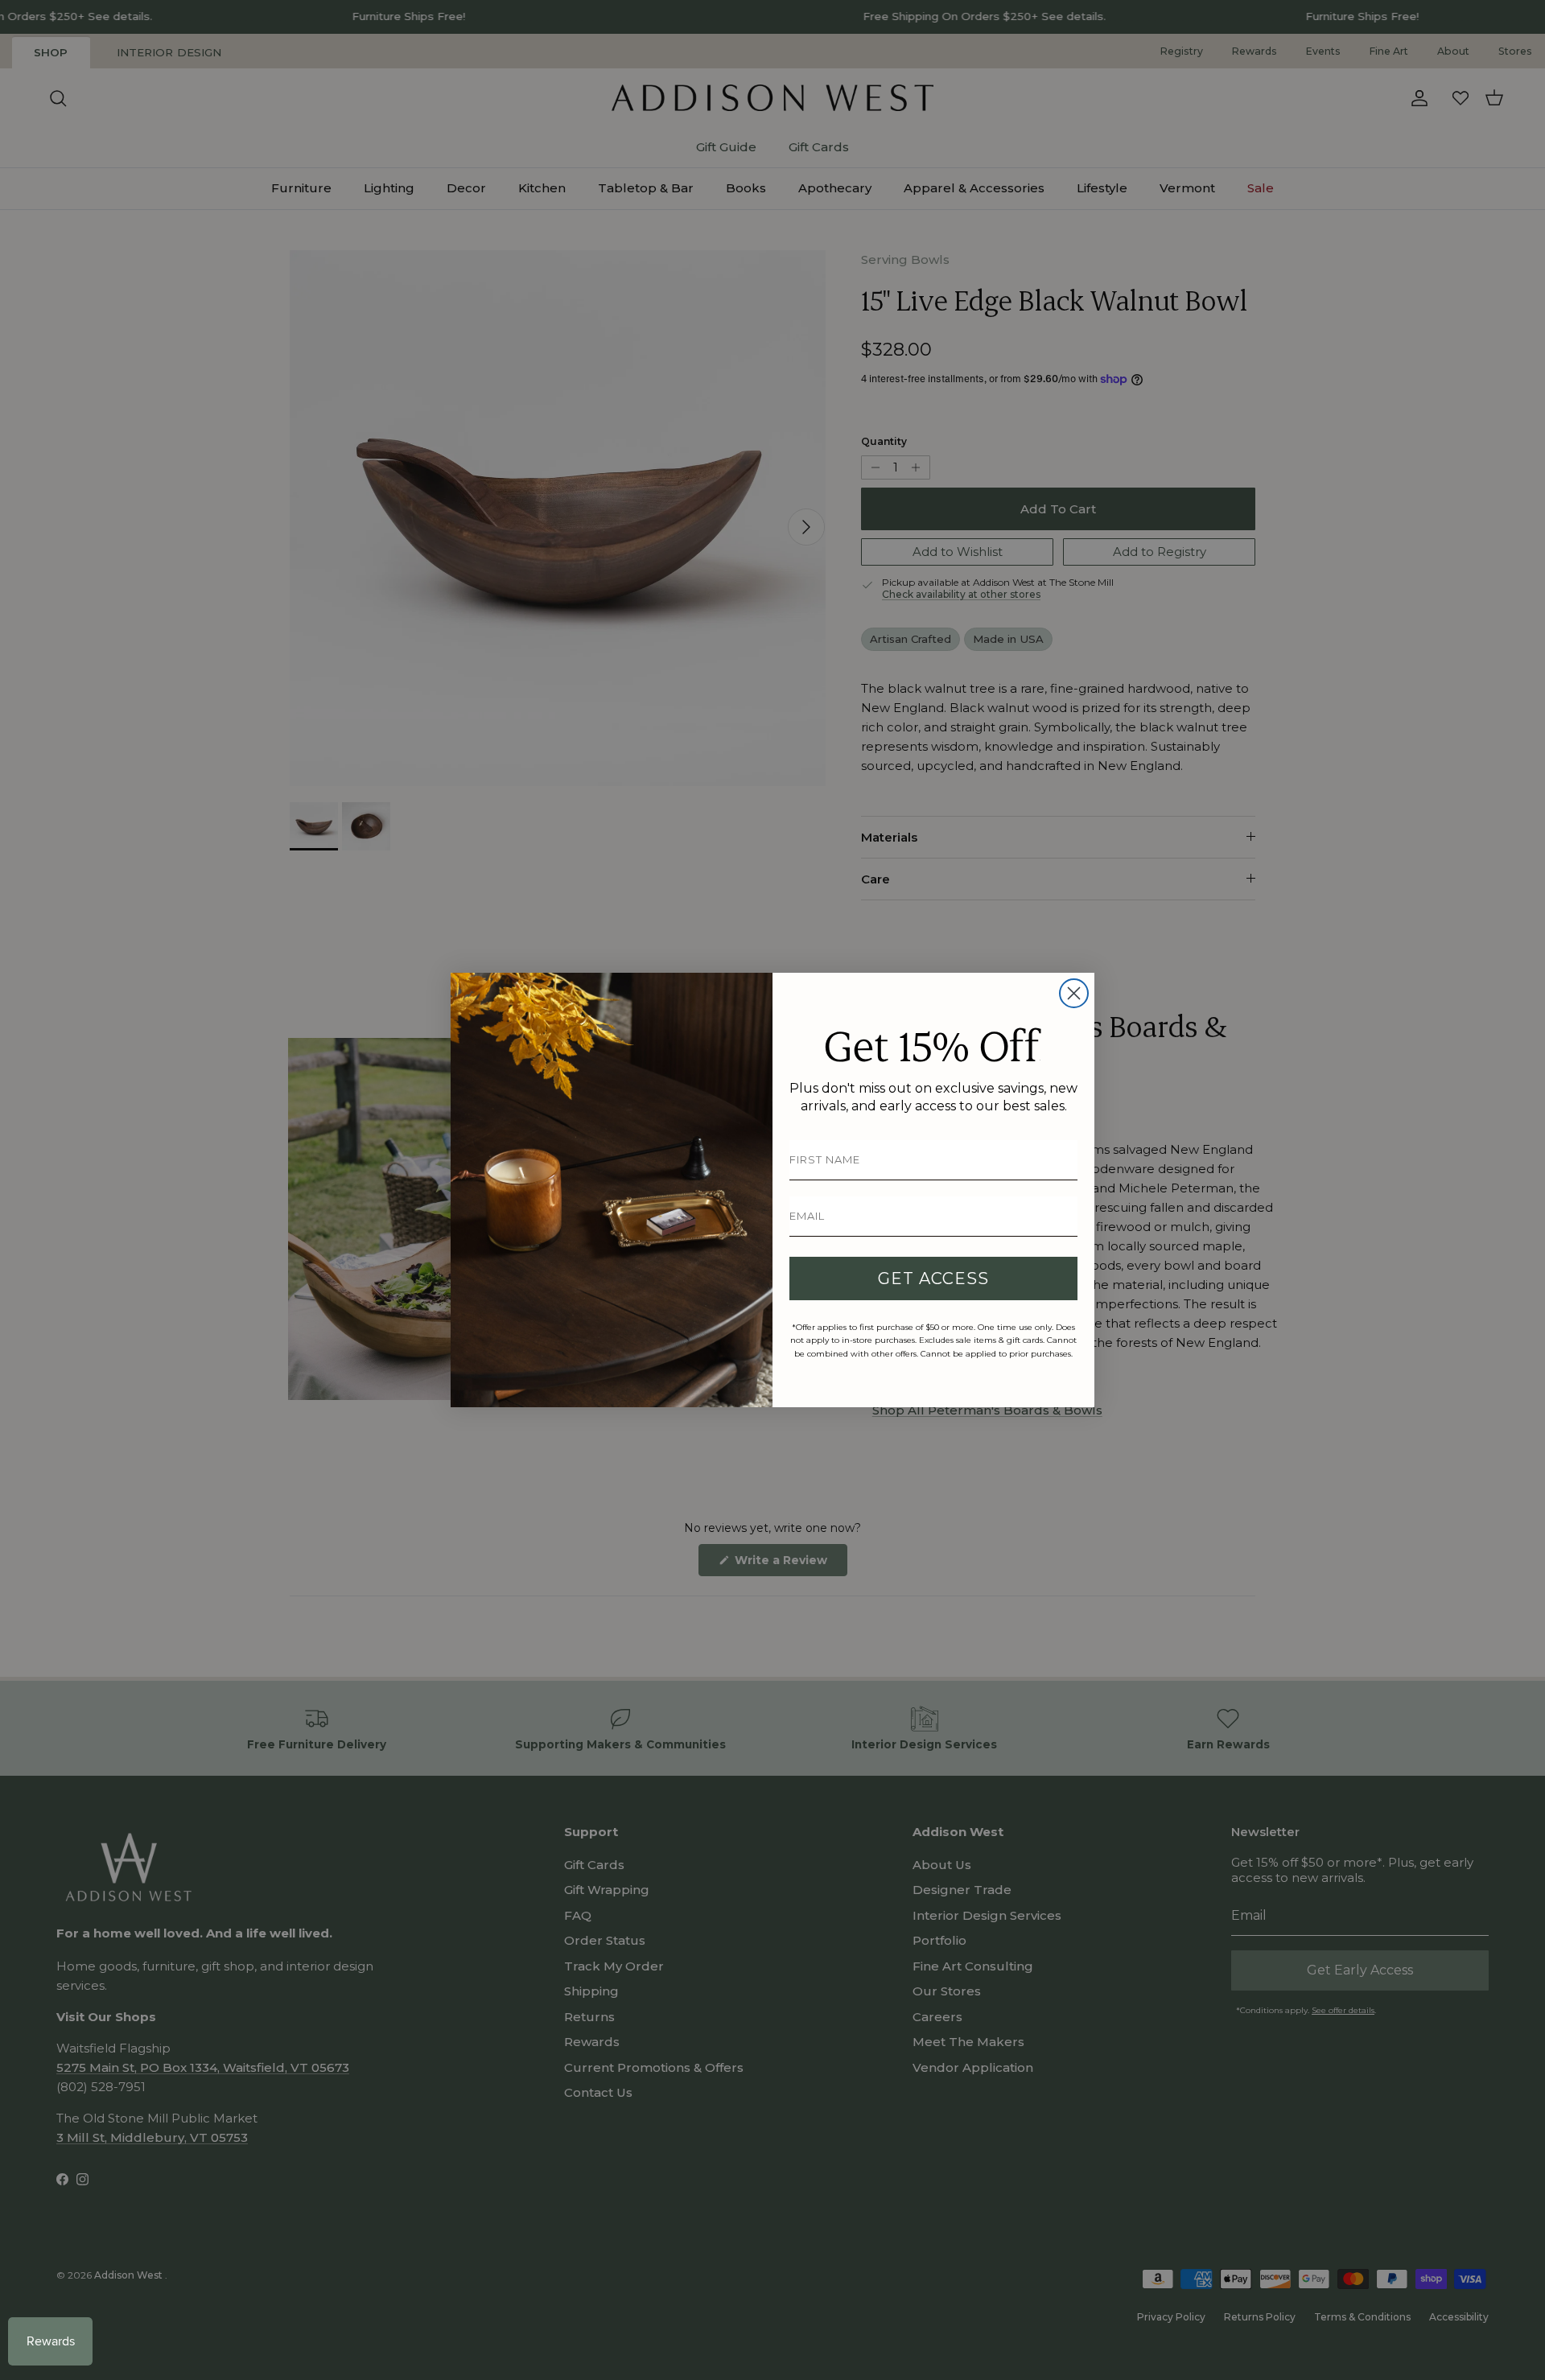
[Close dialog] (1074, 993)
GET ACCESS (933, 1279)
